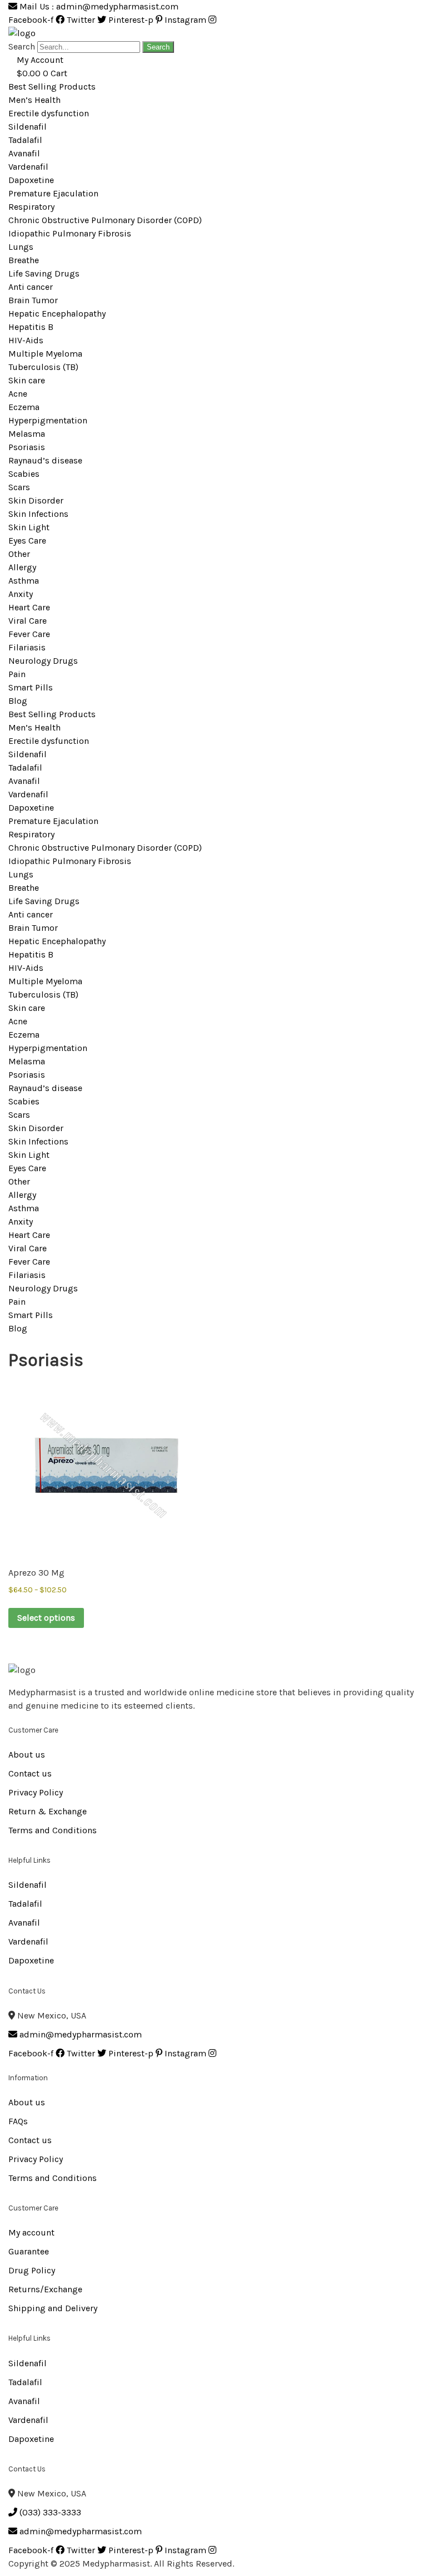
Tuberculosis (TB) (43, 367)
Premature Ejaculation (53, 193)
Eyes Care (27, 541)
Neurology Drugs (43, 661)
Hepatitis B (31, 327)
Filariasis (27, 647)
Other (19, 554)
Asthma (24, 581)
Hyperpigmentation (48, 420)
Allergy (22, 567)
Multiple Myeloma (45, 354)
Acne (18, 394)
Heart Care (29, 607)
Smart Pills (31, 687)
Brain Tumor (33, 300)
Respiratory (31, 207)
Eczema (24, 407)
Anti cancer (31, 287)
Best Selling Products (52, 87)
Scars (19, 487)
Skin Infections (38, 514)
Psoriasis (27, 447)
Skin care (27, 380)
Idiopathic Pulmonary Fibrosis (70, 233)
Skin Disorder (36, 500)
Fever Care (29, 634)
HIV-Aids (26, 340)
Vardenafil (28, 167)
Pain (17, 674)
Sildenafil (28, 127)
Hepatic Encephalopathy (57, 314)
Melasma (27, 434)
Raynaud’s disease (45, 460)
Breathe (24, 260)
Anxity (21, 594)
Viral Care (28, 621)
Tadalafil (25, 140)
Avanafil (24, 153)
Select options (46, 1618)
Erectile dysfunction (49, 113)
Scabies (24, 474)
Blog (18, 701)
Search (22, 46)
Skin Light (29, 527)
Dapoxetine (31, 180)
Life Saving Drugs (44, 273)
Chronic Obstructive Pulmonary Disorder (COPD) (105, 220)
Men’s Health (34, 100)
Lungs (21, 247)
